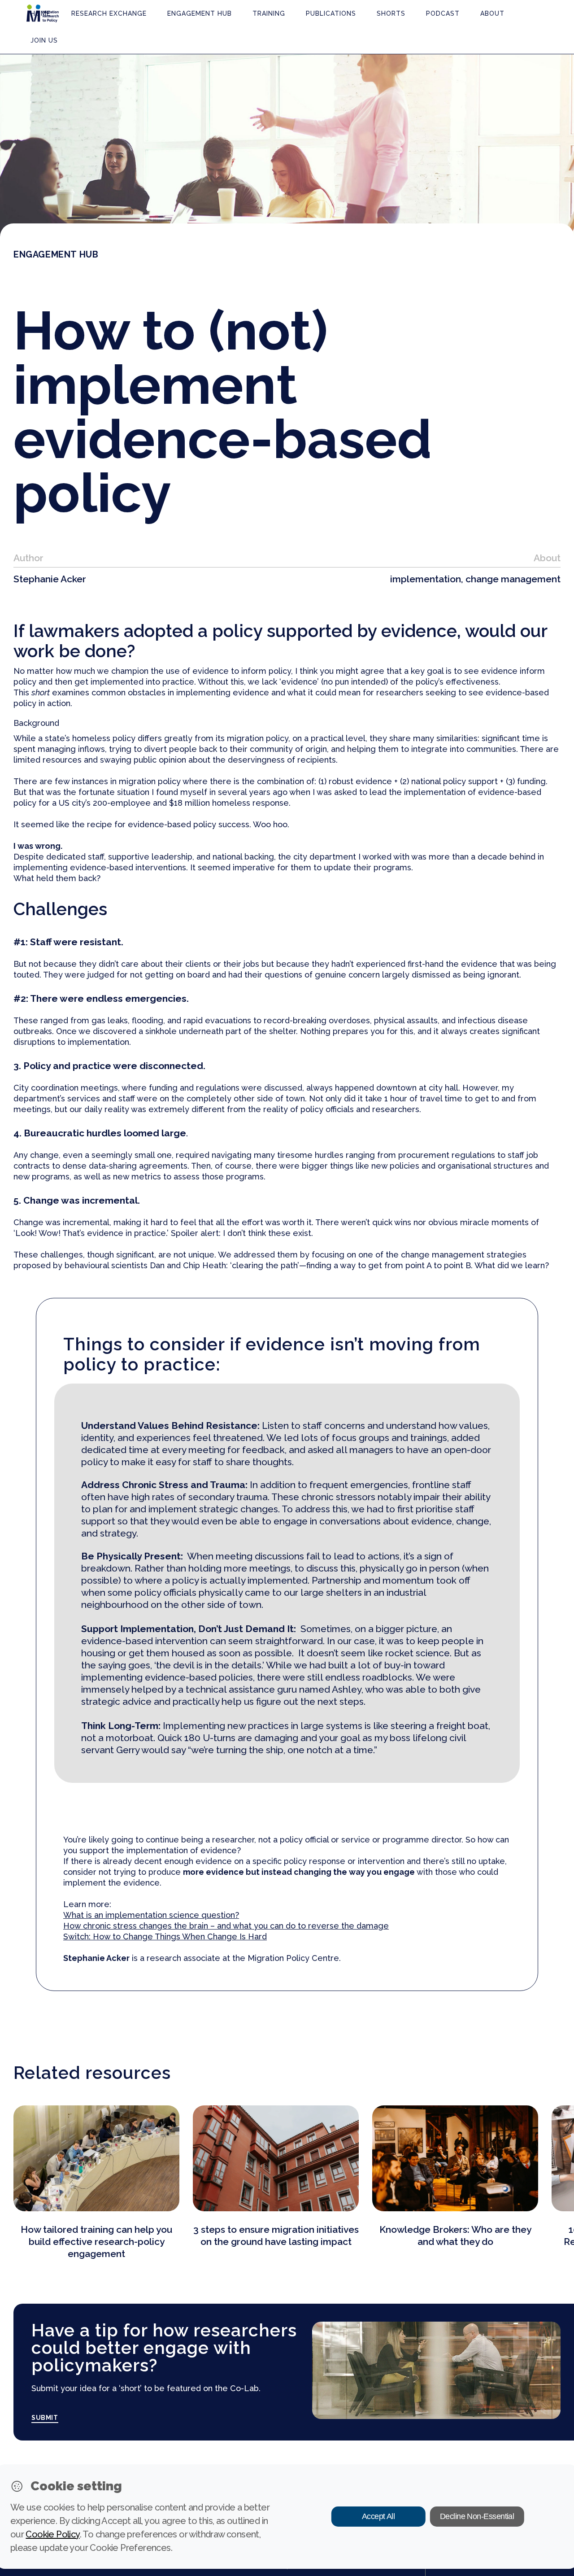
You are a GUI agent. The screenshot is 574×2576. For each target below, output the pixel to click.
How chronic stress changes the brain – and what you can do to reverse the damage (226, 1926)
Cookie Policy (52, 2534)
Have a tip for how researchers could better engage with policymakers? (164, 2348)
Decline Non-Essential (477, 2516)
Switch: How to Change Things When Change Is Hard (165, 1936)
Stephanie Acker (50, 579)
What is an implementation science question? (151, 1915)
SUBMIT (45, 2418)
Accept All (378, 2516)
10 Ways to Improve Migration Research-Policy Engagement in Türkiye (455, 2242)
